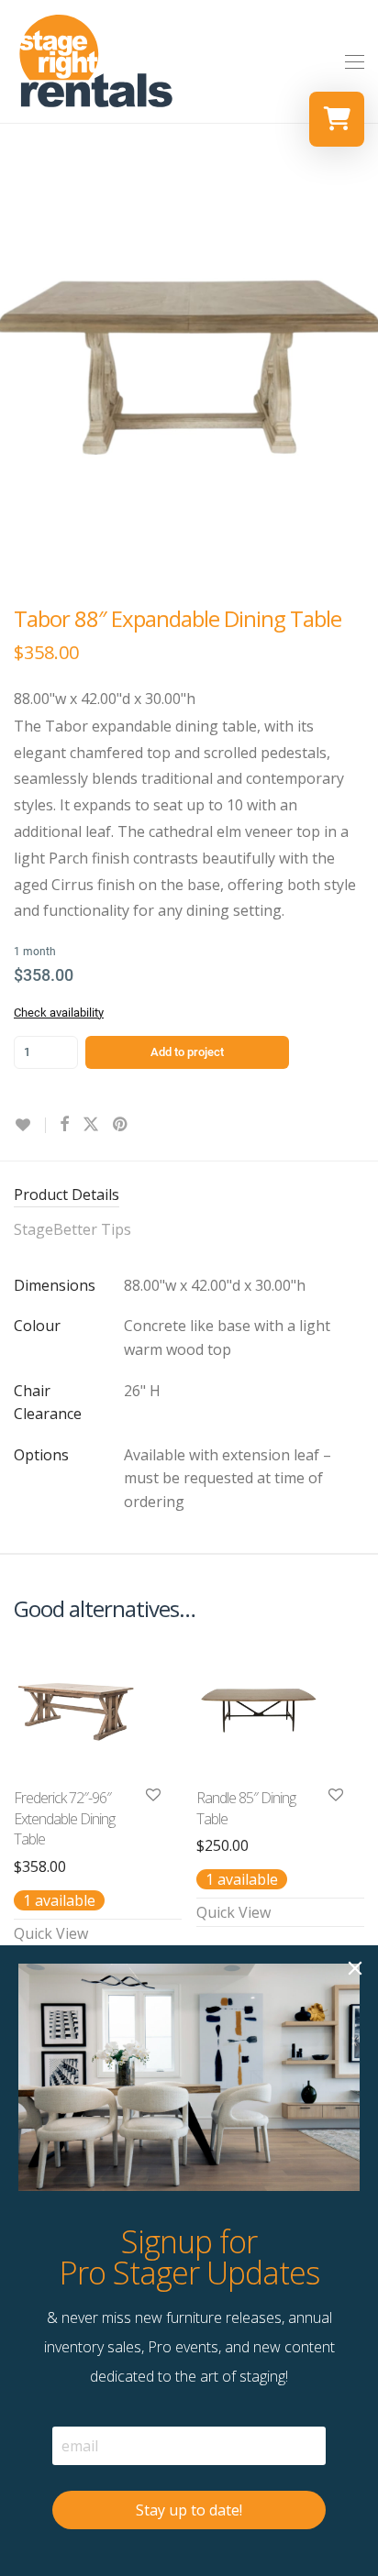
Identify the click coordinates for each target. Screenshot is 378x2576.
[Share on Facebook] (64, 1124)
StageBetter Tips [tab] (72, 1229)
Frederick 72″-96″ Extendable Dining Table (64, 1818)
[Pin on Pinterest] (121, 1124)
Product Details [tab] (67, 1194)
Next (361, 367)
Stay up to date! (189, 2510)
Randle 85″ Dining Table (246, 1808)
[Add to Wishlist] (30, 1125)
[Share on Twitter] (91, 1124)
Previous (17, 367)
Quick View (51, 1933)
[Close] (355, 1968)
